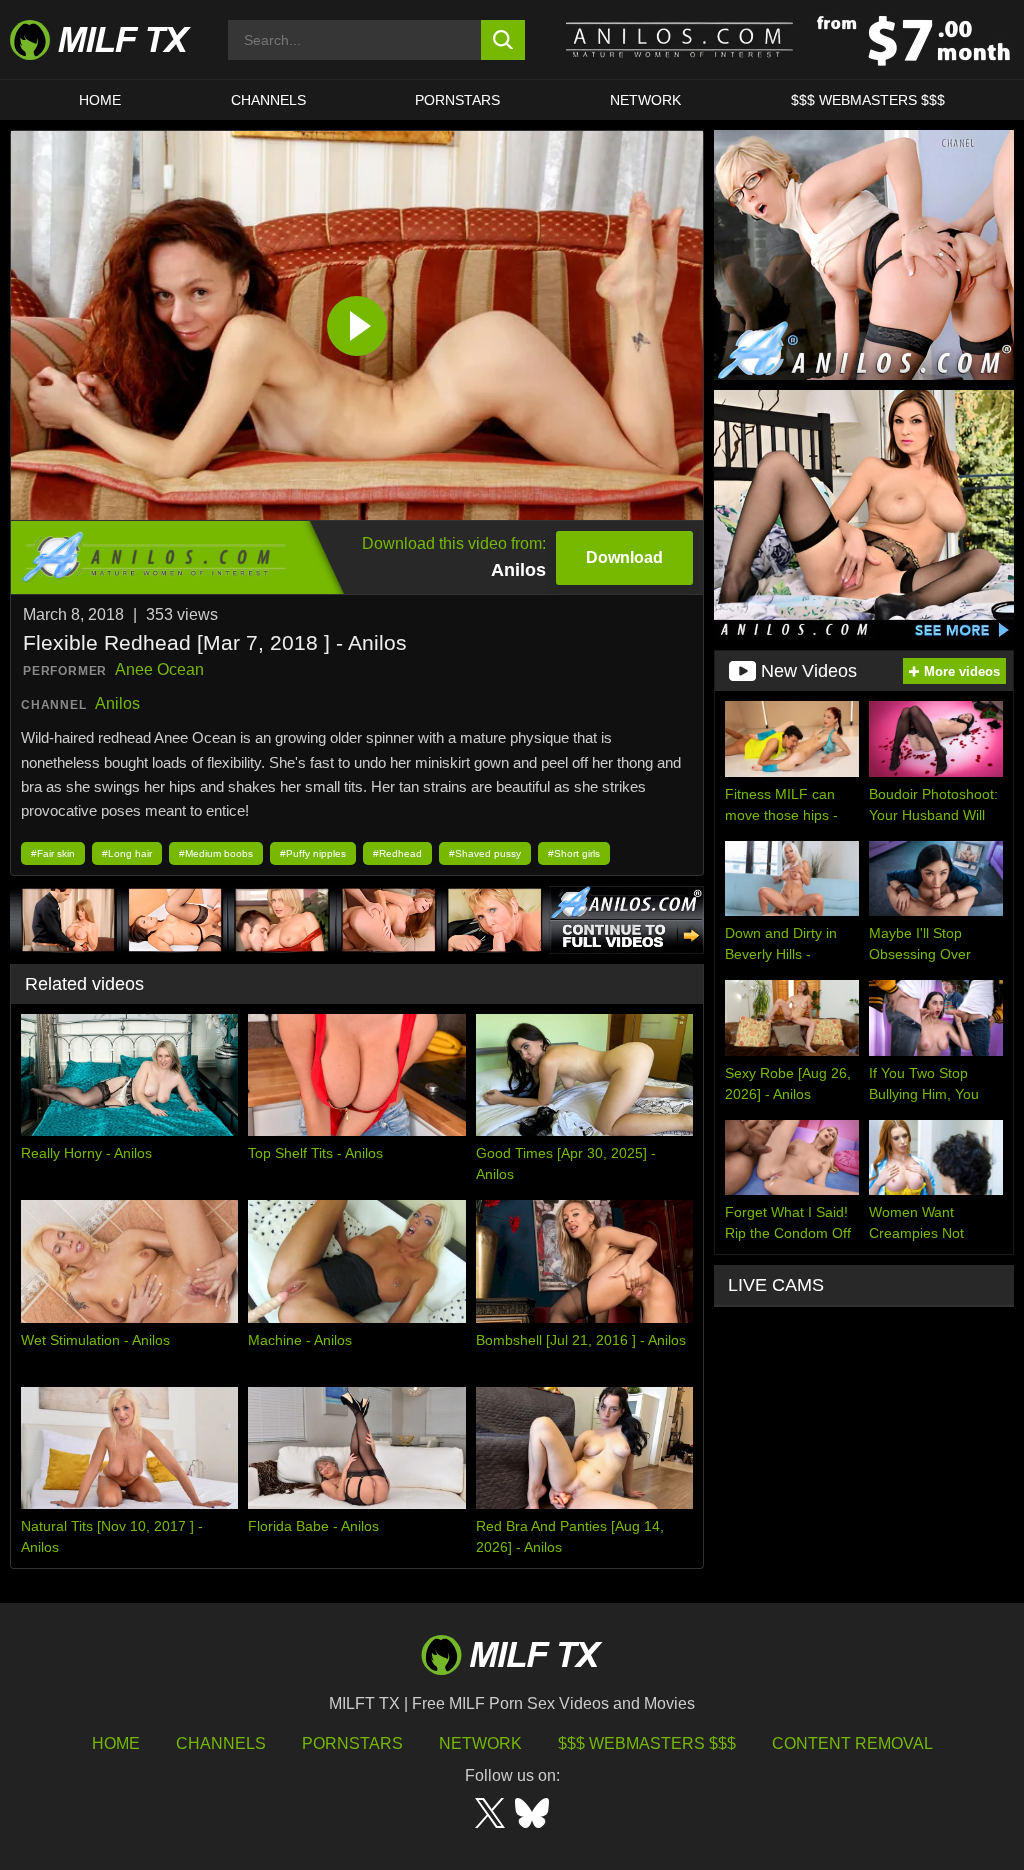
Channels (221, 1743)
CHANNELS (268, 100)
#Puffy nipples (313, 853)
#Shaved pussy (485, 853)
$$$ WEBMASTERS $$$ (868, 100)
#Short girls (574, 853)
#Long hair (127, 853)
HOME (100, 100)
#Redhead (397, 853)
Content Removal (852, 1743)
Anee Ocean (159, 669)
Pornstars (457, 100)
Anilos (117, 703)
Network (645, 100)
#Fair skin (53, 853)
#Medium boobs (216, 853)
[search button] (503, 40)
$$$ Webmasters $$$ (647, 1743)
